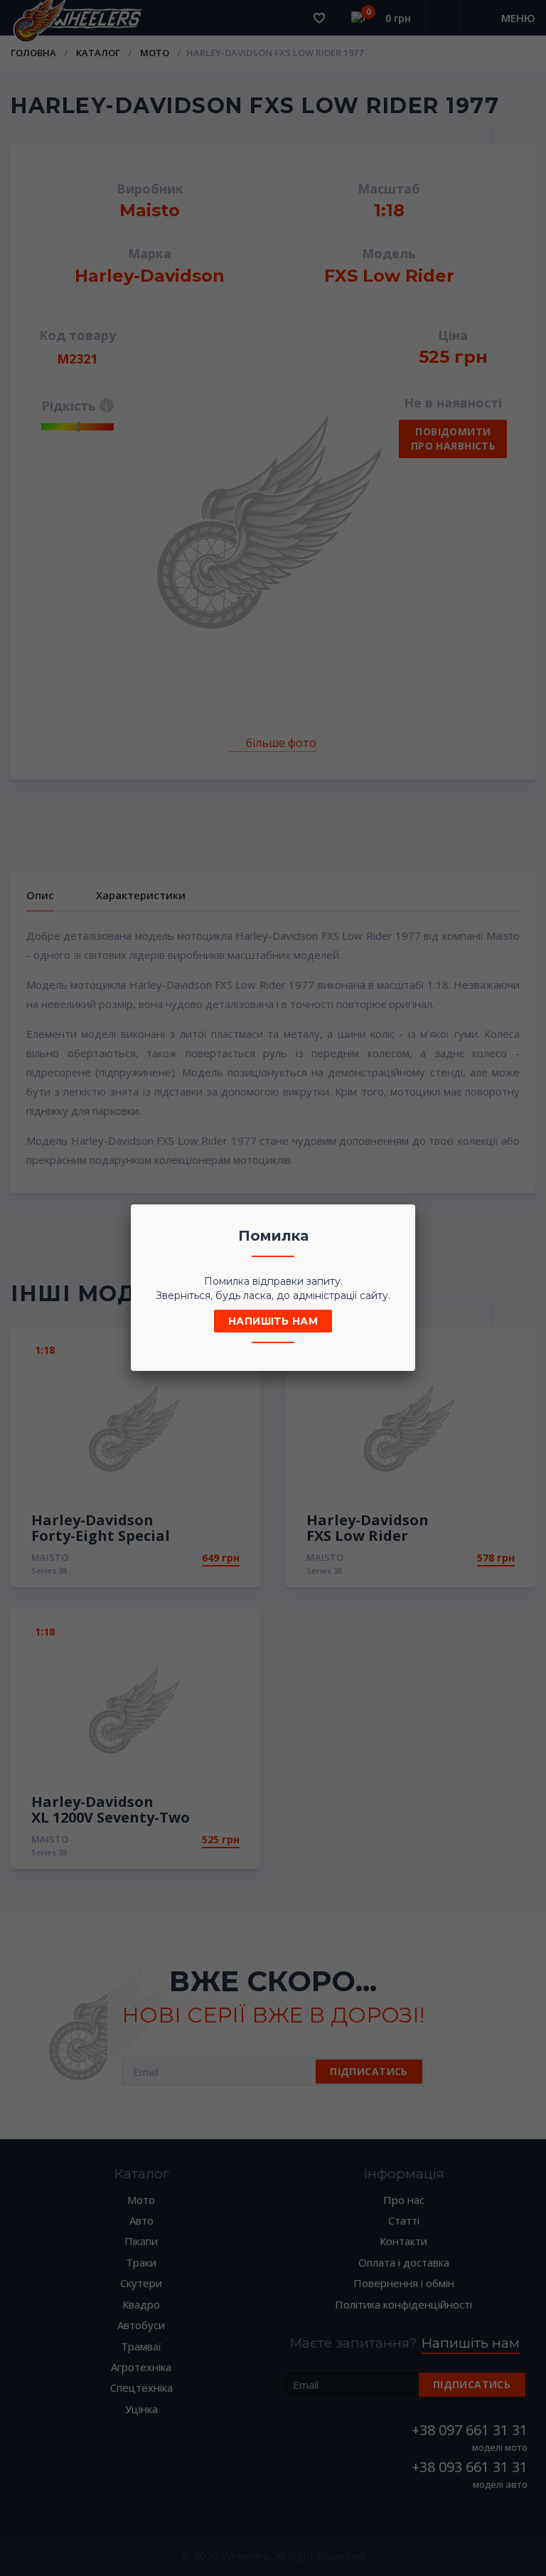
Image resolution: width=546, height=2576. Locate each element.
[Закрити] (400, 1219)
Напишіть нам (273, 1321)
